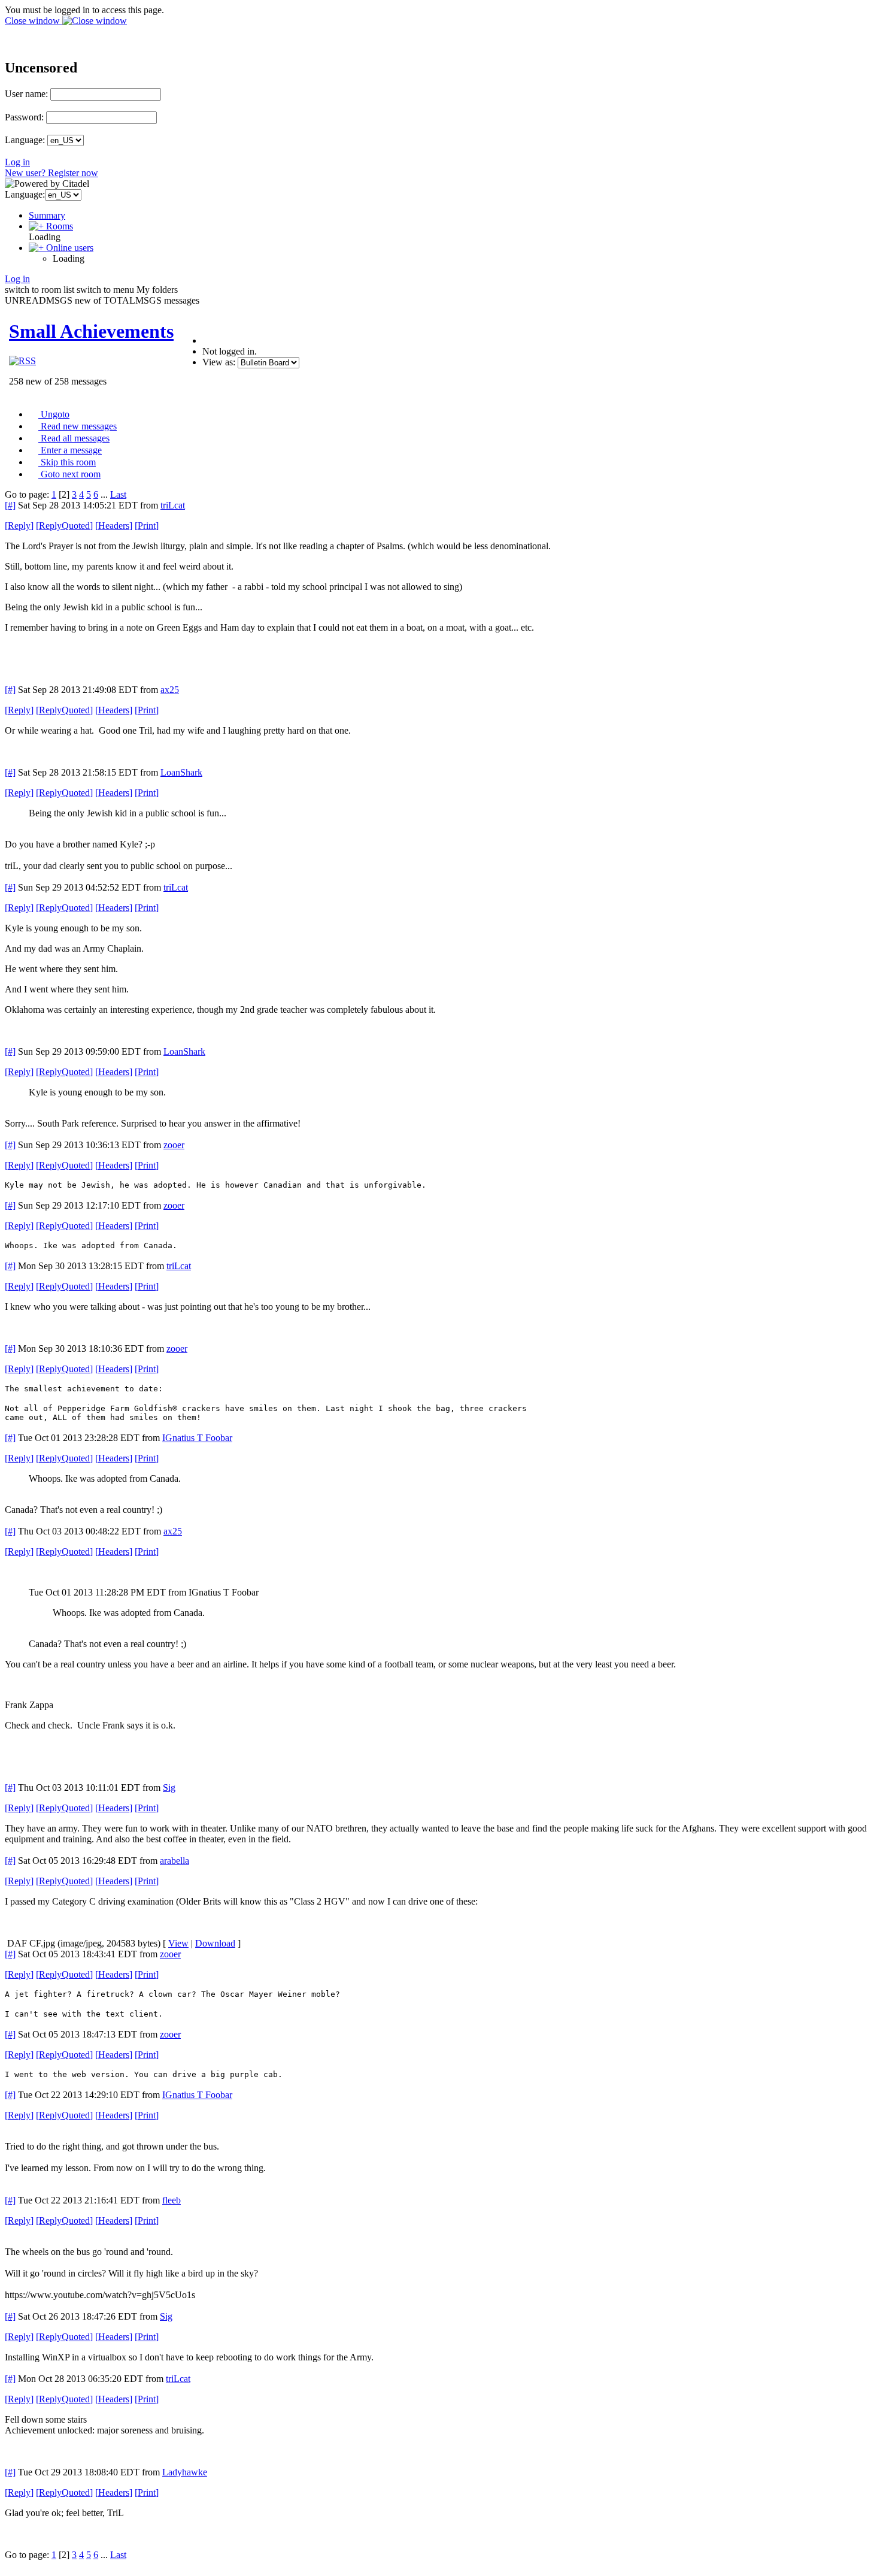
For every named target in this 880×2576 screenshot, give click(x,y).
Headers (114, 526)
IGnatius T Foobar (197, 1438)
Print (147, 526)
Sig (169, 1788)
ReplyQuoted (64, 526)
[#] (10, 505)
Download (215, 1943)
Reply (19, 526)
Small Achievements (91, 331)
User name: (26, 94)
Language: (25, 140)
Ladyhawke (185, 2472)
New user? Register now (51, 173)
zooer (174, 1145)
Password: (24, 117)
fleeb (172, 2200)
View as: (219, 362)
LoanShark (181, 772)
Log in (17, 162)
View (178, 1943)
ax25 (170, 690)
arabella (175, 1861)
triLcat (173, 505)
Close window (34, 21)
